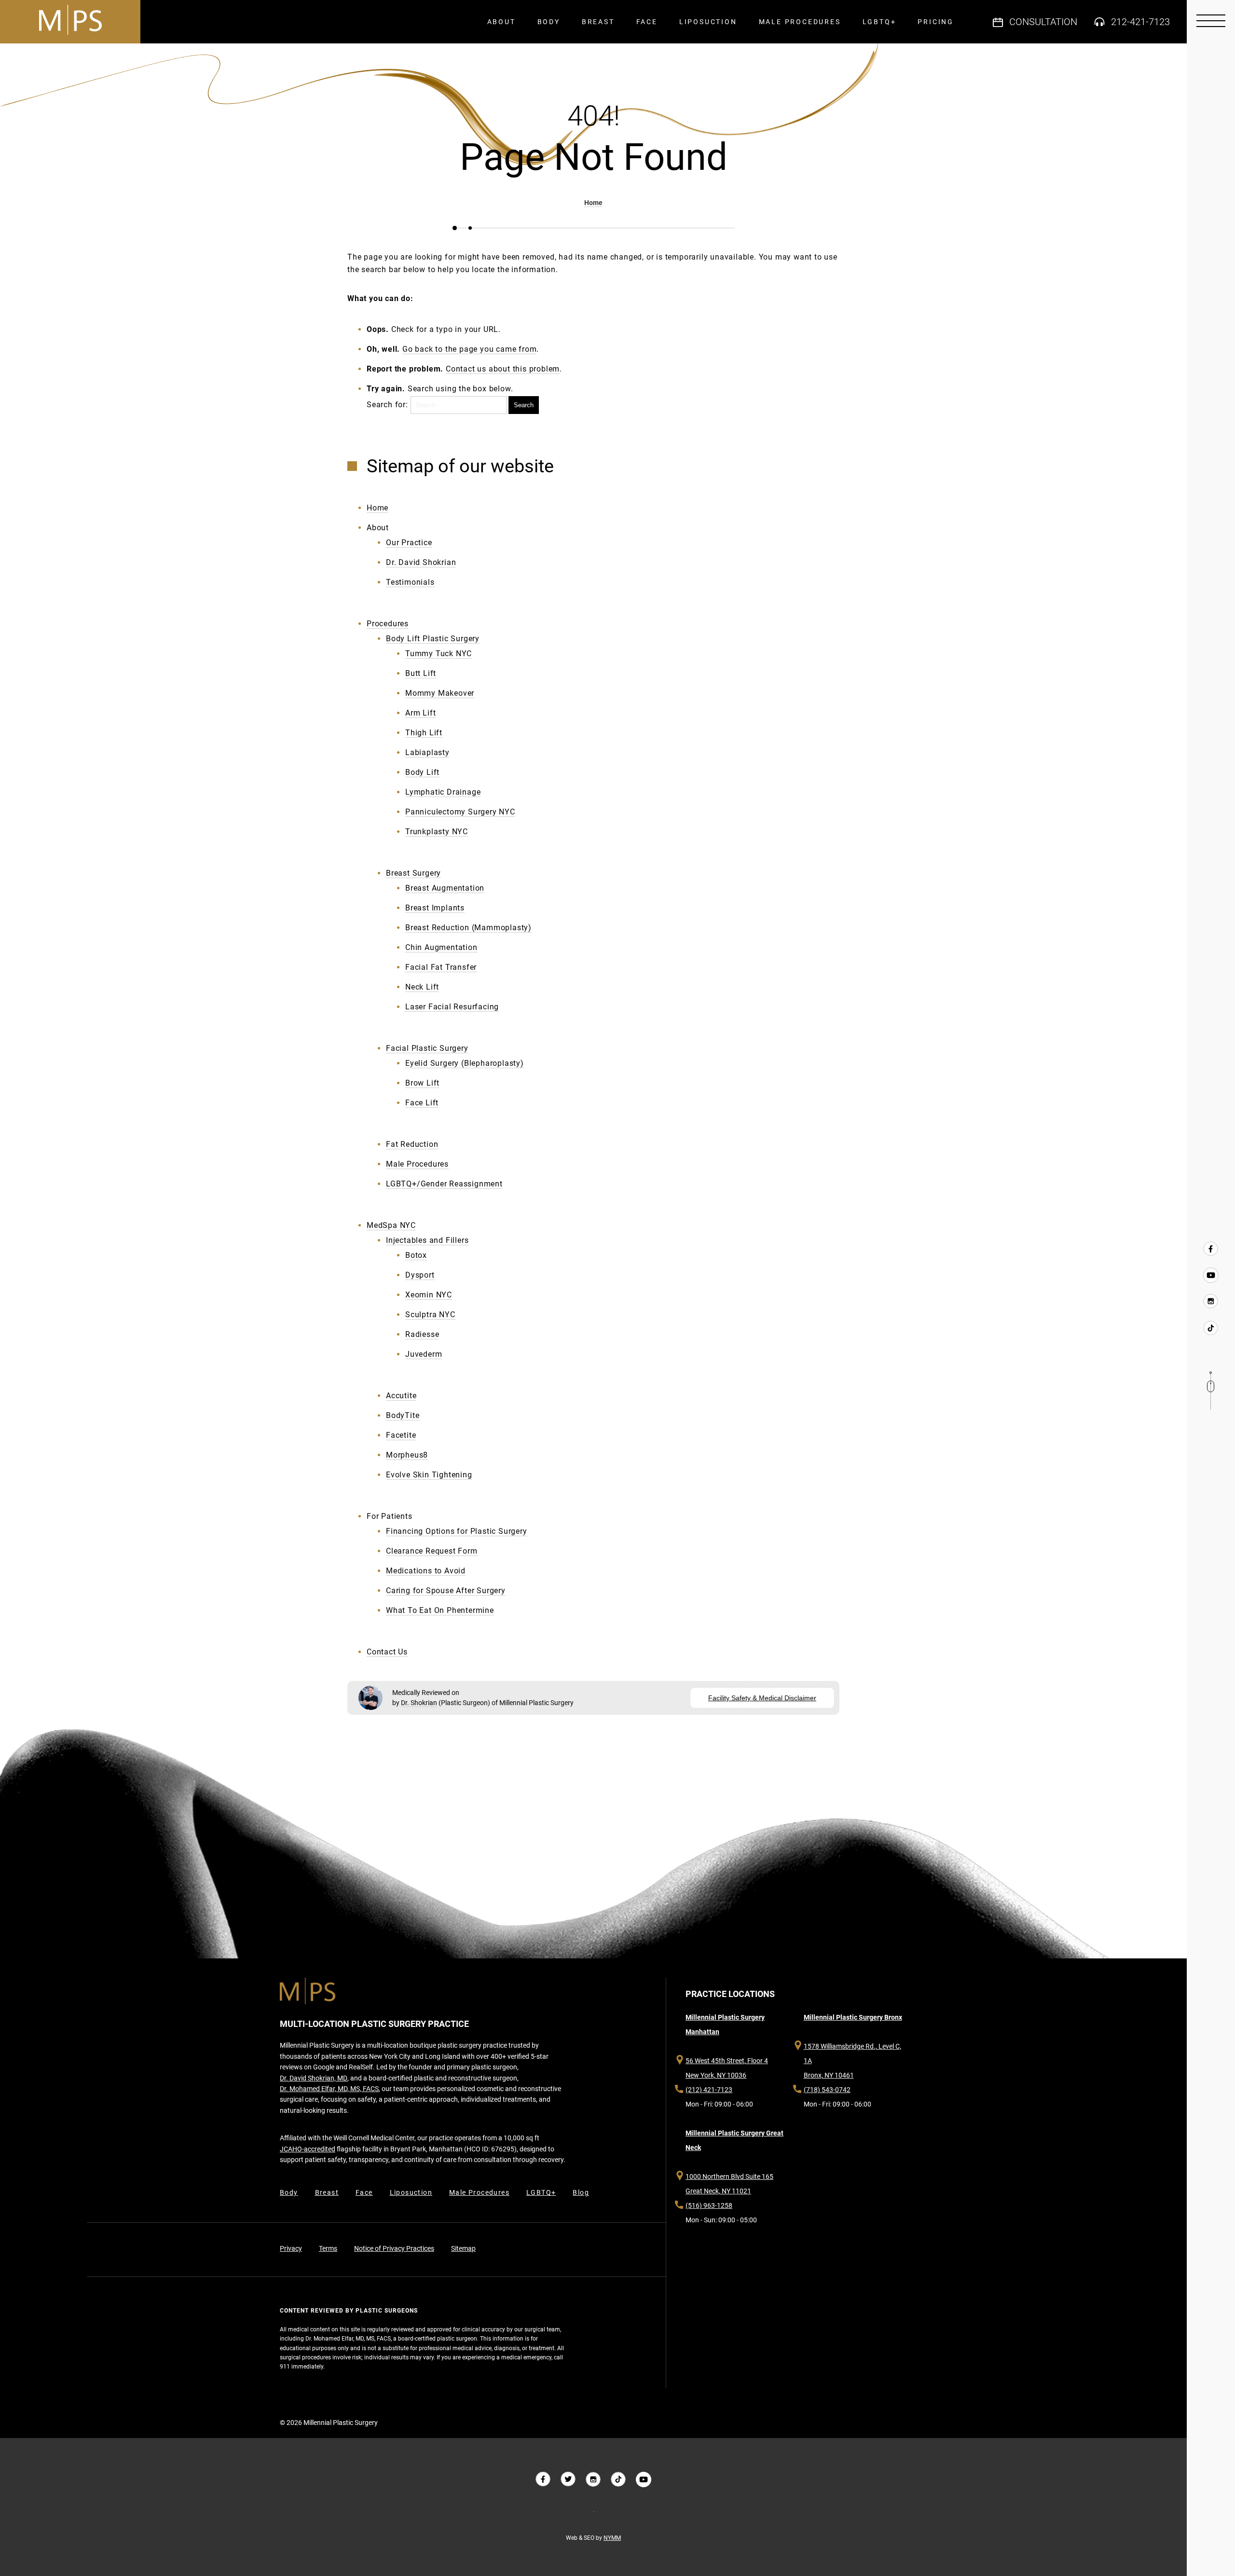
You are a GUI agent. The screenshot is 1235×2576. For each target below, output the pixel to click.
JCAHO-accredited (308, 2149)
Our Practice (409, 543)
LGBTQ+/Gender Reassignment (444, 1184)
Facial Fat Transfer (441, 967)
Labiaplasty (427, 752)
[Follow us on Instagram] (593, 2480)
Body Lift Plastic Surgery (433, 639)
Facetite (401, 1435)
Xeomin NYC (429, 1295)
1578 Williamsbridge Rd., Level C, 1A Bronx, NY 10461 (852, 2061)
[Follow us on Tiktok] (618, 2480)
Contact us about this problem (503, 369)
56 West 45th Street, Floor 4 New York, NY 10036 (727, 2068)
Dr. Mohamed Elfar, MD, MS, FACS (329, 2089)
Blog (581, 2192)
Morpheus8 (407, 1455)
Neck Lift (422, 987)
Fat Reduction (412, 1144)
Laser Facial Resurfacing (452, 1007)
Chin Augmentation (441, 947)
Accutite (401, 1396)
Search (524, 405)
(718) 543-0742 (827, 2090)
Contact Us (387, 1652)
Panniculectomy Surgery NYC (460, 812)
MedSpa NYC (391, 1225)
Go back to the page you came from (469, 349)
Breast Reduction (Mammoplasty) (468, 928)
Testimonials (410, 582)
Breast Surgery (413, 873)
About (501, 22)
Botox (416, 1255)
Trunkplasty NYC (437, 832)
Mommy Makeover (440, 693)
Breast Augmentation (445, 888)
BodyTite (403, 1415)
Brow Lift (422, 1083)
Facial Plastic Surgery (427, 1048)
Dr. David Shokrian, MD (314, 2078)
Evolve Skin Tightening (429, 1475)
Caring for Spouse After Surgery (446, 1591)
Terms (328, 2248)
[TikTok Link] (1211, 1327)
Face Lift (422, 1103)
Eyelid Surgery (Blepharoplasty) (465, 1063)
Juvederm (424, 1354)
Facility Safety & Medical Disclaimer (762, 1698)
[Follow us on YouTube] (1211, 1275)
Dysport (420, 1275)
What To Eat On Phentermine (440, 1610)
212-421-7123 (1140, 22)
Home (593, 203)
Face (647, 22)
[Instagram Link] (1211, 1301)
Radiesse (422, 1334)
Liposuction (708, 22)
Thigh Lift (424, 733)
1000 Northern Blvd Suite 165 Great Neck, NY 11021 (729, 2184)
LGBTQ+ (879, 22)
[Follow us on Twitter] (568, 2480)
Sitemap (463, 2248)
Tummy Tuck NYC (439, 654)
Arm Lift (420, 713)
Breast (598, 22)
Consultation (1043, 22)
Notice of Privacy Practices (394, 2248)
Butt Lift (421, 673)
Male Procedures (800, 22)
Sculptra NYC (430, 1315)
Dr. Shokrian (419, 1703)
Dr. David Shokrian (421, 562)
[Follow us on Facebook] (543, 2480)
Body (549, 22)
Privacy (291, 2248)
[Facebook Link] (1211, 1249)
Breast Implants (435, 908)
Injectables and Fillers (427, 1240)
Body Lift (422, 772)
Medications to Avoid (426, 1571)
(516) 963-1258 (709, 2205)
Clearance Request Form (432, 1551)
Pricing (936, 22)
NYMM (612, 2538)
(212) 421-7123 (709, 2090)
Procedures (388, 624)
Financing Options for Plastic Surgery (457, 1531)
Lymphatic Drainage (443, 792)
